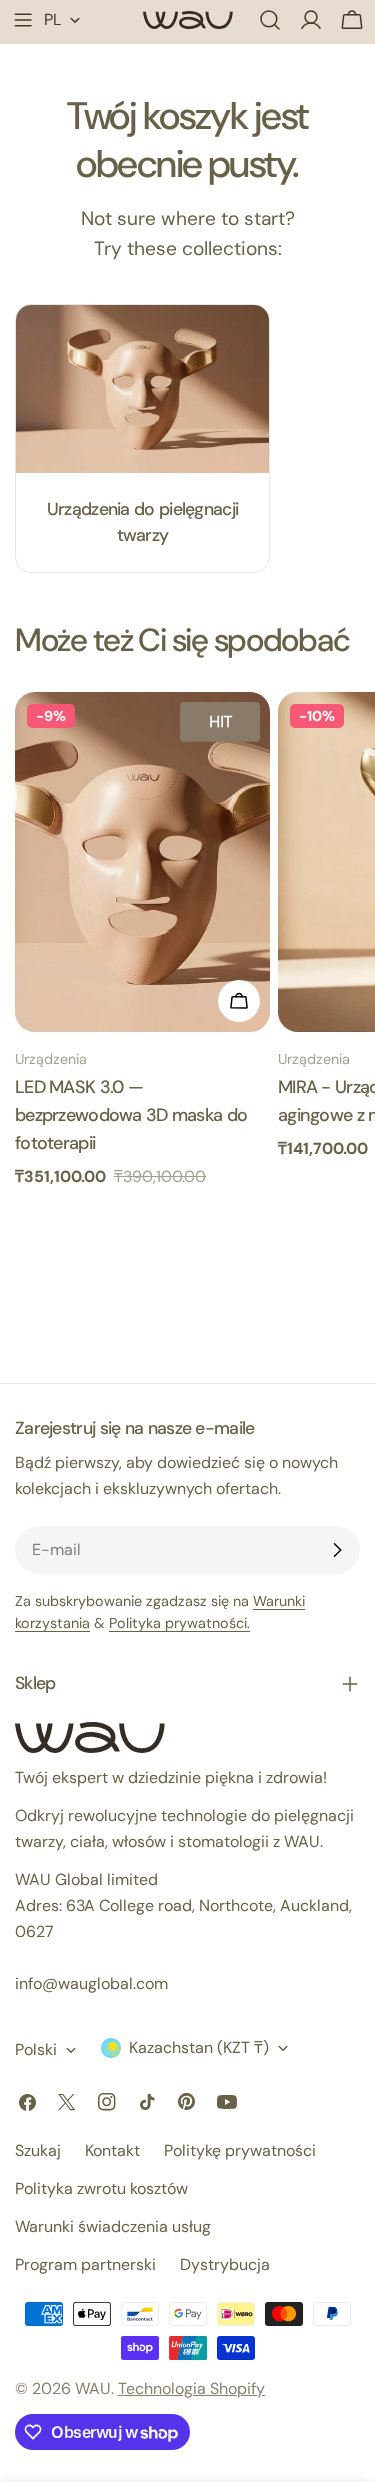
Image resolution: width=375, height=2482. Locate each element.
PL (52, 19)
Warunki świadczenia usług (113, 2226)
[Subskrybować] (337, 1550)
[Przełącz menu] (23, 20)
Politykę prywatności (240, 2150)
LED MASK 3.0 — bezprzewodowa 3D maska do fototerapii (131, 1115)
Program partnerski (85, 2264)
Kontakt (112, 2150)
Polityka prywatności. (179, 1623)
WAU (93, 2388)
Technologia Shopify (191, 2388)
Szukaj (38, 2150)
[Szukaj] (270, 20)
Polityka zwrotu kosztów (101, 2188)
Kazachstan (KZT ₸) (199, 2047)
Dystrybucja (225, 2264)
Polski (36, 2049)
